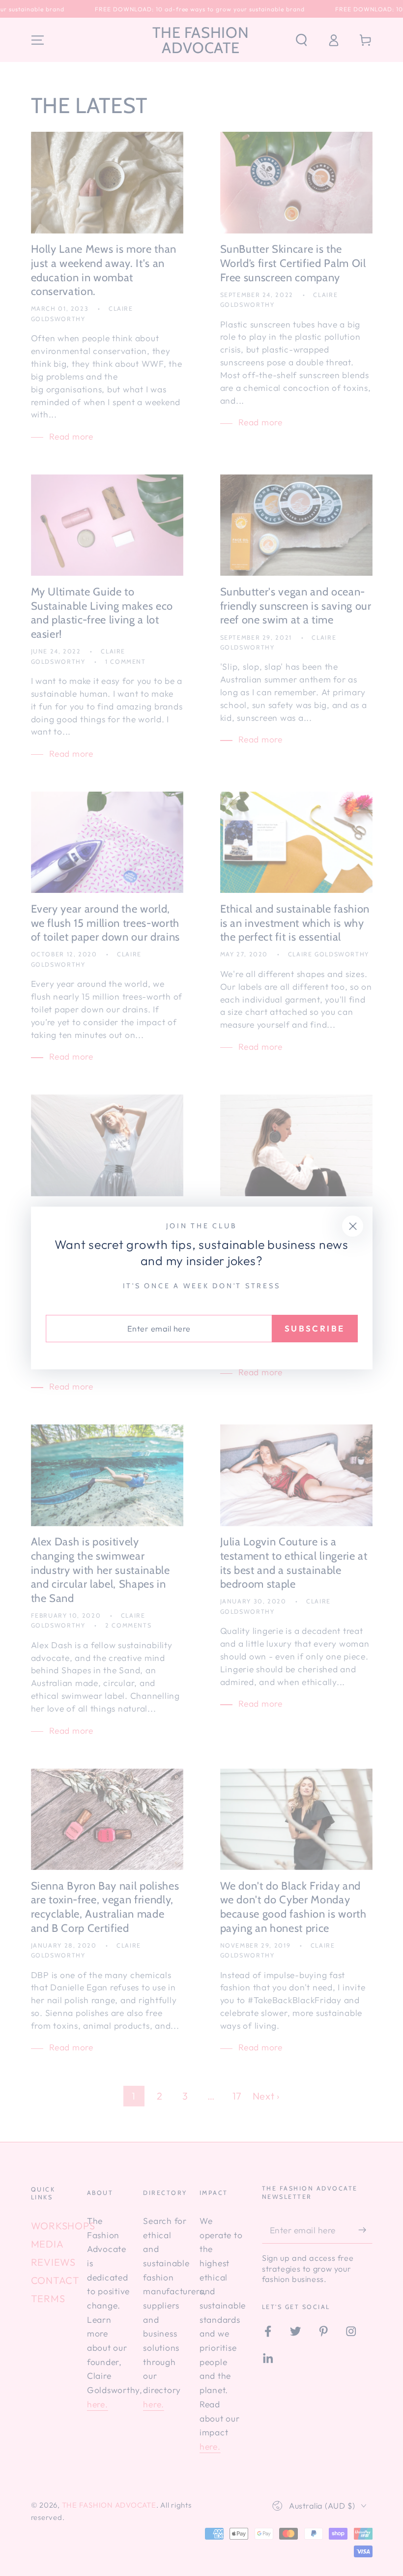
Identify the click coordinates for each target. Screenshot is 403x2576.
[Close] (353, 1226)
